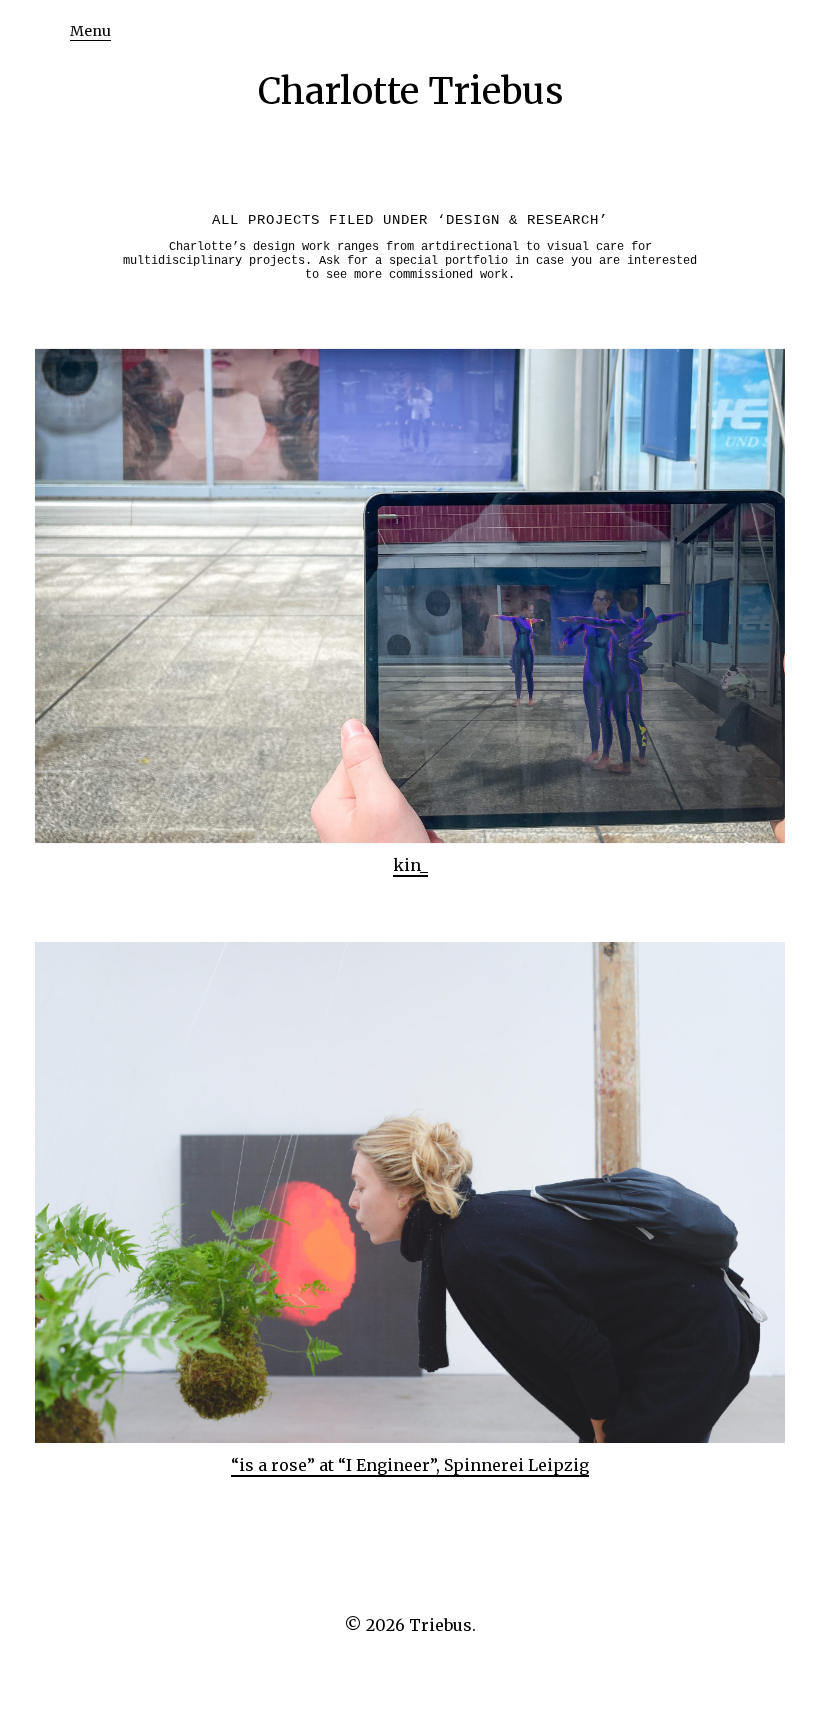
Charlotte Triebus (410, 91)
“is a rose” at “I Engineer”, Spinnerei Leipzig (410, 1465)
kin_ (410, 865)
